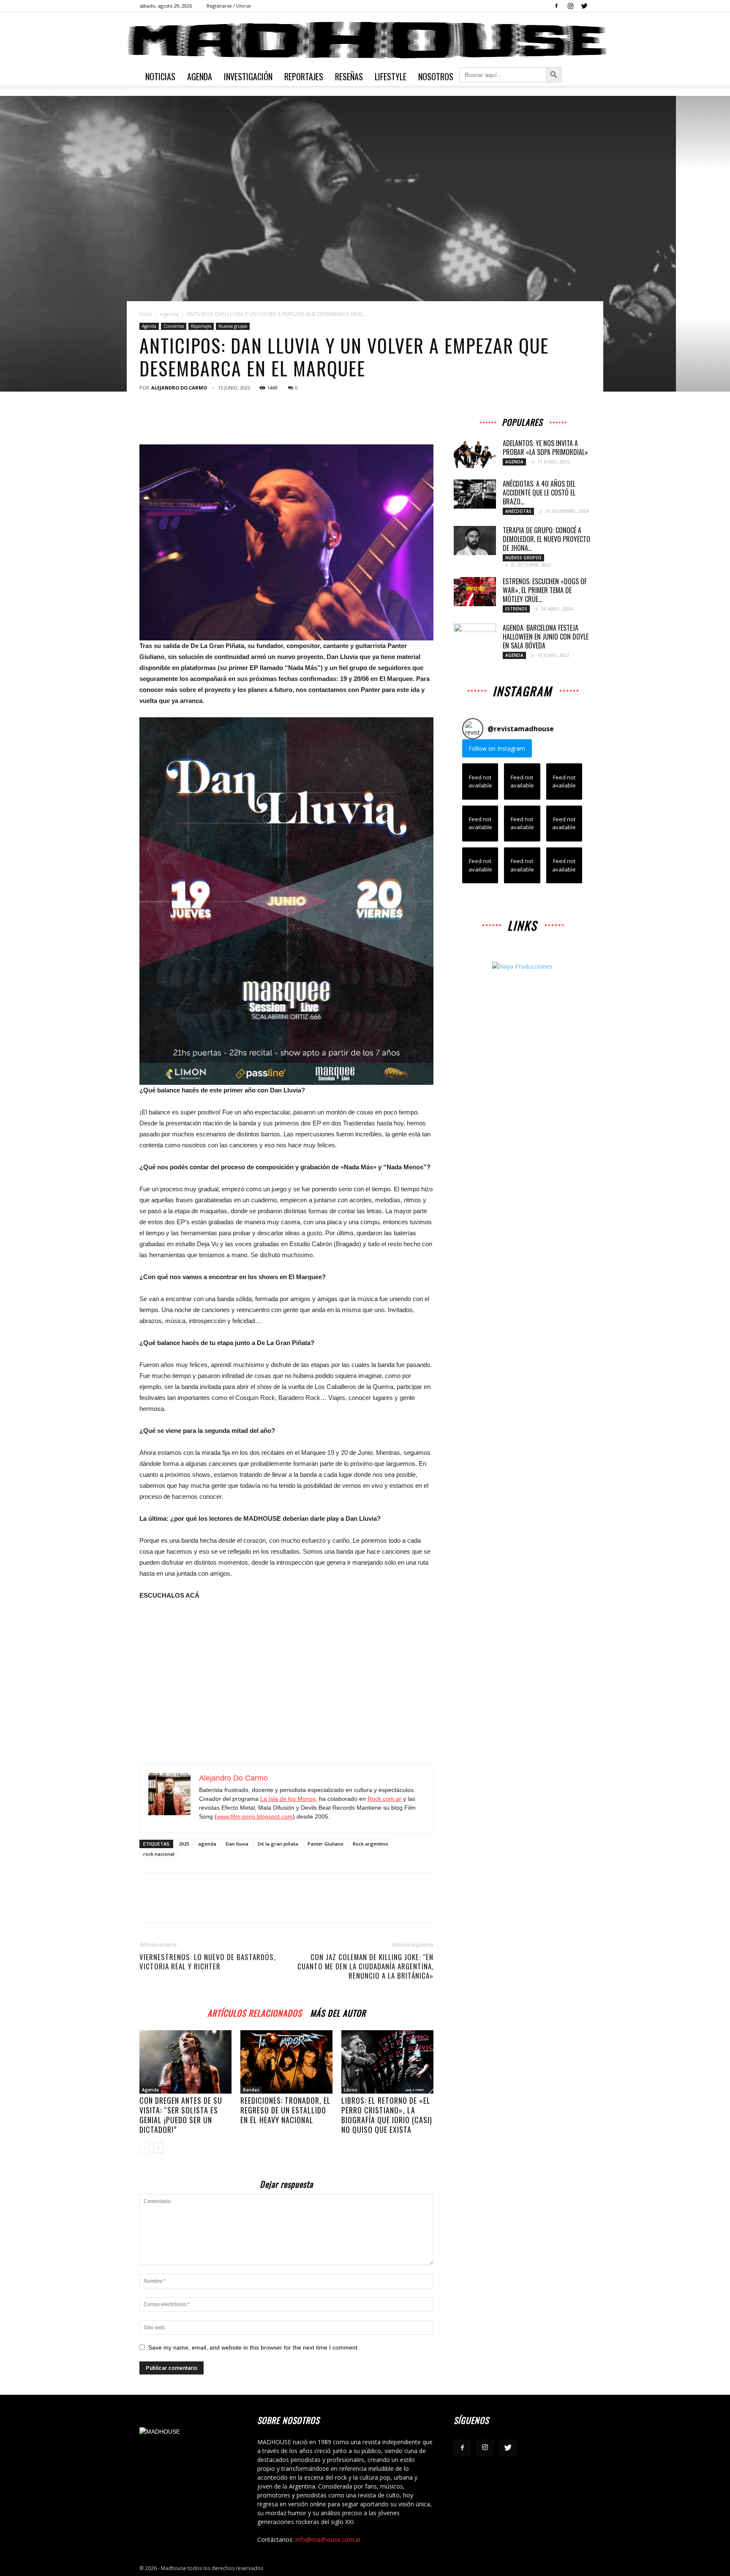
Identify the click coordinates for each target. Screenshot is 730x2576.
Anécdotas (518, 511)
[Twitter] (584, 6)
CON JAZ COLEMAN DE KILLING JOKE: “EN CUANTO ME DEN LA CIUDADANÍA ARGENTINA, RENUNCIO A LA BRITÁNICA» (365, 1966)
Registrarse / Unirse (229, 6)
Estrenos (516, 609)
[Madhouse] (365, 40)
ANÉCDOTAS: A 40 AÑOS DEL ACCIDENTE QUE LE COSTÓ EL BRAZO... (539, 493)
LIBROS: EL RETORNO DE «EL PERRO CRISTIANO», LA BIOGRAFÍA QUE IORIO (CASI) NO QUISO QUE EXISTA (387, 2115)
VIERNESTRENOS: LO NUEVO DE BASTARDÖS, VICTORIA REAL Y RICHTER (207, 1962)
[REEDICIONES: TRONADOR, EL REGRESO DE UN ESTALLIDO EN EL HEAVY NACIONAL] (286, 2062)
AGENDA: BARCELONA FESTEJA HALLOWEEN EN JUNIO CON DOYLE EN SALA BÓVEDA (546, 637)
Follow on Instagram (497, 748)
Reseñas (349, 76)
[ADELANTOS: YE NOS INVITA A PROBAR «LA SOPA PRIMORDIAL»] (475, 453)
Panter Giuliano (326, 1844)
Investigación (248, 76)
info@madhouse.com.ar (328, 2539)
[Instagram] (570, 6)
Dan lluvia (237, 1844)
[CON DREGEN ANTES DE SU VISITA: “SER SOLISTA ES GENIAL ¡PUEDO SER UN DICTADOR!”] (185, 2062)
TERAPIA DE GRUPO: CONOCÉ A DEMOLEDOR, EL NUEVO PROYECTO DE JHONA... (546, 539)
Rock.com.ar (384, 1799)
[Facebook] (556, 6)
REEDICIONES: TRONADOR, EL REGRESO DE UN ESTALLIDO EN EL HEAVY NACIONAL (286, 2110)
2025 (184, 1844)
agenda (207, 1844)
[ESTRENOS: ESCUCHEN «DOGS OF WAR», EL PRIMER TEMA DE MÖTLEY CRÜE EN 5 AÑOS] (475, 592)
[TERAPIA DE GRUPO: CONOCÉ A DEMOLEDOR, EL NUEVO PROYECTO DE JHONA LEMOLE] (475, 541)
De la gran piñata (278, 1844)
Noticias (160, 76)
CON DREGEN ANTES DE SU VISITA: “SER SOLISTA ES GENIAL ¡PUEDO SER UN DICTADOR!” (181, 2115)
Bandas (251, 2090)
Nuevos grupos (233, 326)
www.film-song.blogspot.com (255, 1816)
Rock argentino (370, 1844)
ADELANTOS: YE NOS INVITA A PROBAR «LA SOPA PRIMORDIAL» (545, 448)
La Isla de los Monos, (290, 1799)
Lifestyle (391, 76)
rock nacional (159, 1854)
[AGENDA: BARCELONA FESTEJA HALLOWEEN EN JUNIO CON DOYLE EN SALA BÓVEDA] (475, 638)
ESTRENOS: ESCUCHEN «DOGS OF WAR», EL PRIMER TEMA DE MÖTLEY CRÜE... (545, 590)
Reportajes (304, 76)
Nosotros (436, 76)
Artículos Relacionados (255, 2012)
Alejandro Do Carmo (179, 388)
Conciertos (174, 326)
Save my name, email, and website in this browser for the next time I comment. (254, 2347)
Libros (351, 2090)
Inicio (146, 314)
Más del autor (338, 2012)
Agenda (200, 76)
